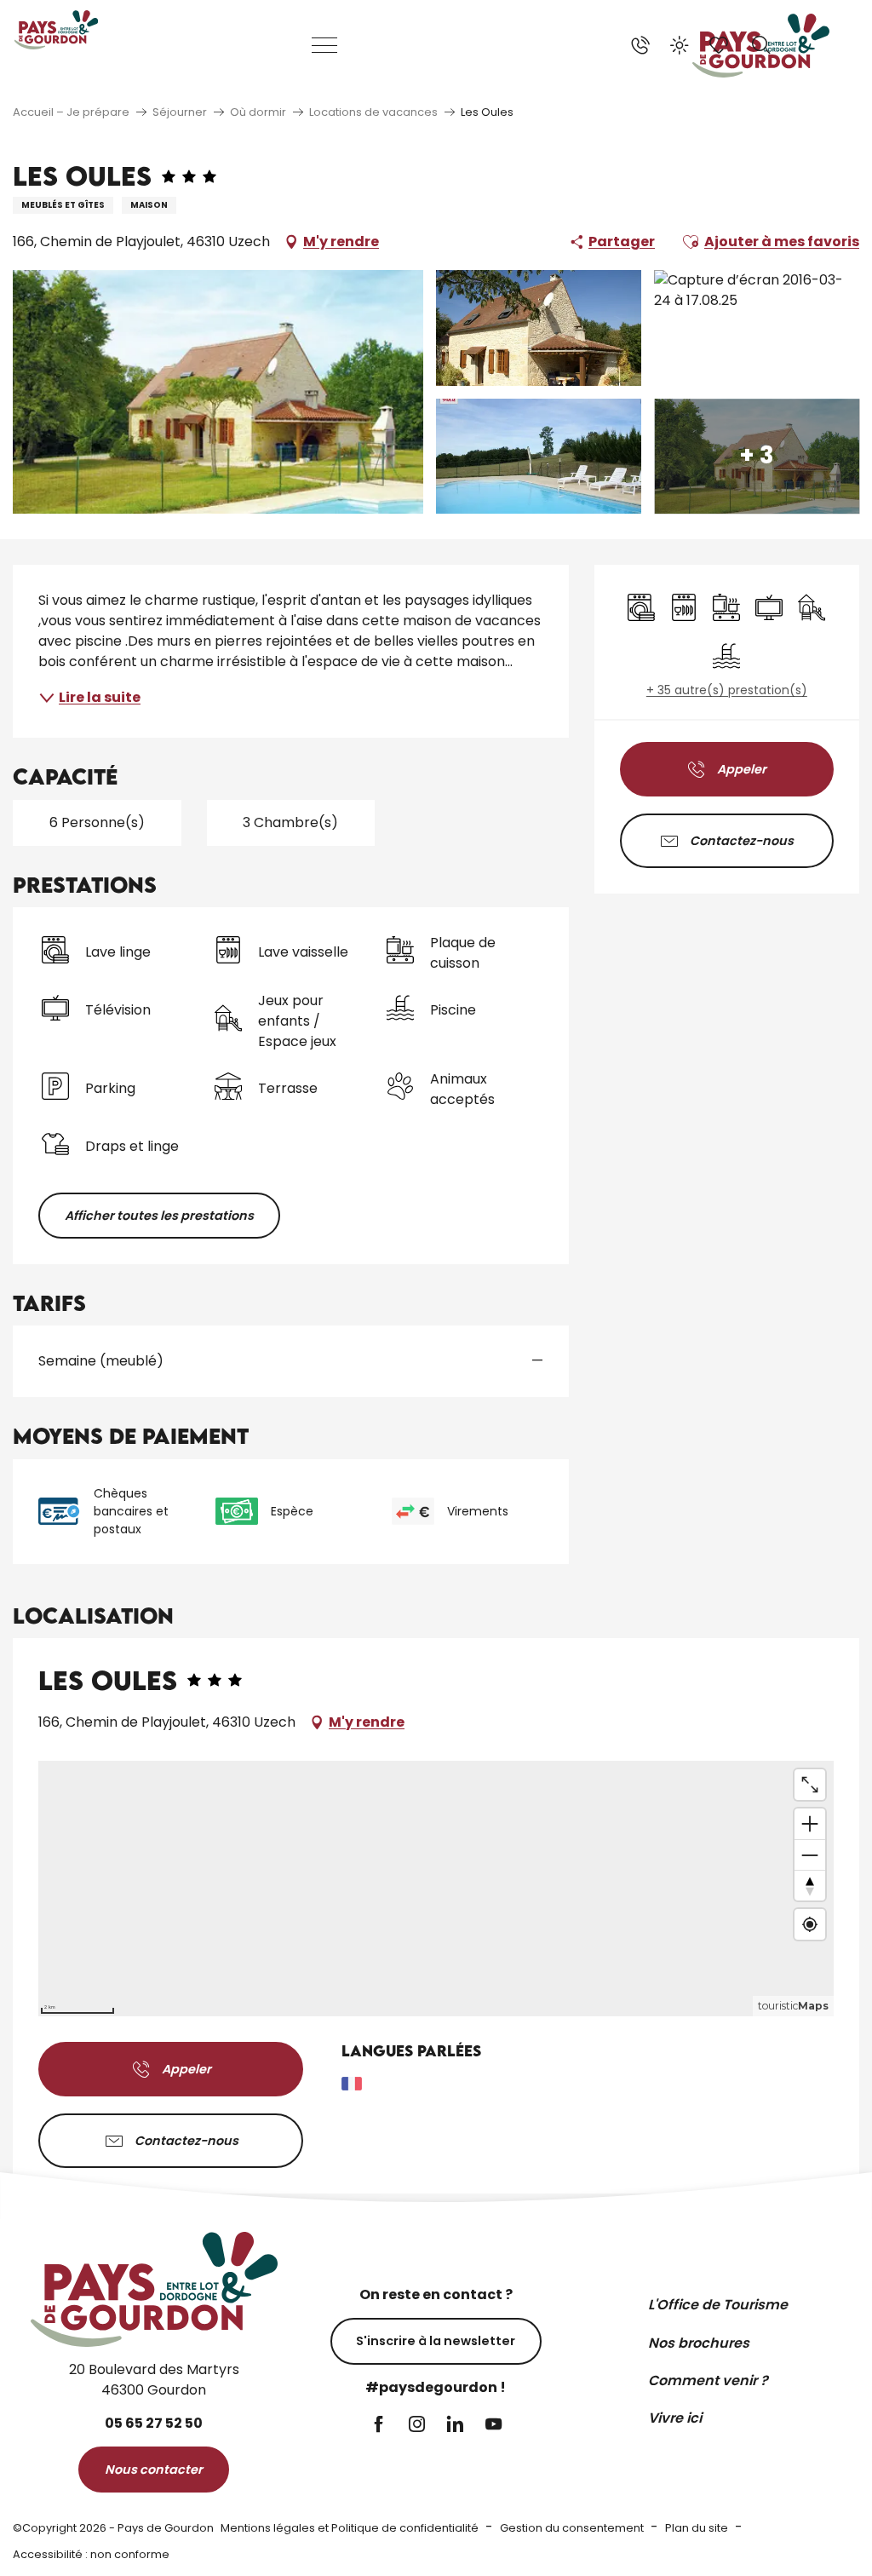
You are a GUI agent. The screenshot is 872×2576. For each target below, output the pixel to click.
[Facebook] (379, 2426)
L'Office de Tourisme (718, 2305)
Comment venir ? (708, 2380)
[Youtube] (493, 2426)
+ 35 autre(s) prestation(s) (727, 690)
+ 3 (757, 456)
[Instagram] (417, 2426)
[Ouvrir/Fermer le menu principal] (325, 45)
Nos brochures (699, 2343)
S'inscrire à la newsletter (436, 2341)
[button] (761, 45)
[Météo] (680, 45)
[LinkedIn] (455, 2426)
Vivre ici (675, 2418)
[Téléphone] (640, 45)
